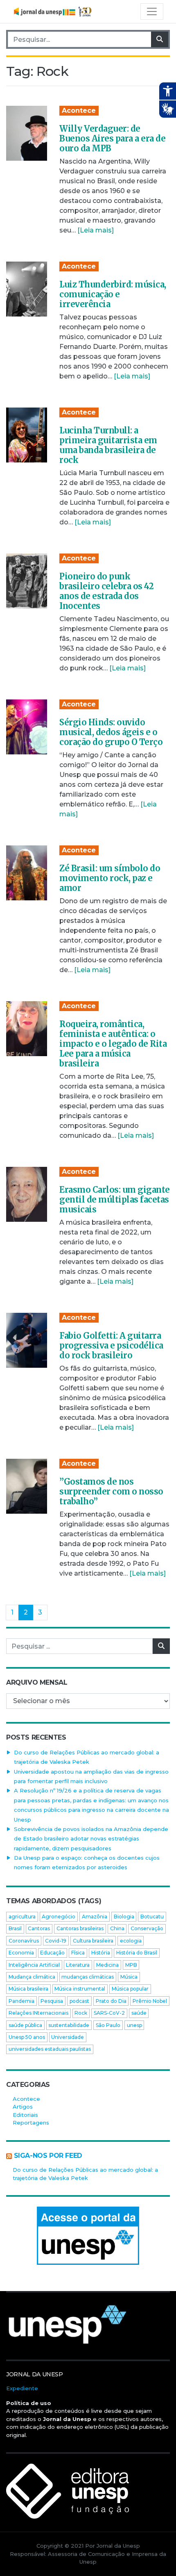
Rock (81, 2013)
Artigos (23, 2107)
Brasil (15, 1928)
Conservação (147, 1928)
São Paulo (108, 2025)
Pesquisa (52, 2001)
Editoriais (25, 2115)
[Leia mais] (96, 230)
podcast (79, 2001)
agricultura (22, 1917)
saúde (139, 2013)
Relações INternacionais (38, 2013)
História (101, 1953)
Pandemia (21, 2001)
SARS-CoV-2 (109, 2013)
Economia (21, 1953)
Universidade (68, 2037)
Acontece (79, 110)
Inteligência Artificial (34, 1965)
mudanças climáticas (88, 1977)
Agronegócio (59, 1917)
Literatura (78, 1965)
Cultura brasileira (93, 1941)
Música (129, 1977)
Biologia (124, 1917)
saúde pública (25, 2025)
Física (78, 1953)
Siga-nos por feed (48, 2156)
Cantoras (39, 1928)
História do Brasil (137, 1953)
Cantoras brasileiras (80, 1928)
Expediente (22, 2388)
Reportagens (31, 2123)
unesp (134, 2025)
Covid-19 (56, 1941)
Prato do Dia (111, 2001)
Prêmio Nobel (150, 2001)
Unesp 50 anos (27, 2037)
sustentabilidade (69, 2025)
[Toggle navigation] (152, 11)
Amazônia (95, 1917)
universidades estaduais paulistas (50, 2049)
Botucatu (152, 1917)
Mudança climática (32, 1977)
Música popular (130, 1989)
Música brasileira (28, 1989)
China (117, 1928)
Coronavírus (24, 1941)
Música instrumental (80, 1989)
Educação (52, 1953)
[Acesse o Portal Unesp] (88, 2236)
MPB (131, 1965)
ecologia (131, 1941)
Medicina (107, 1965)
